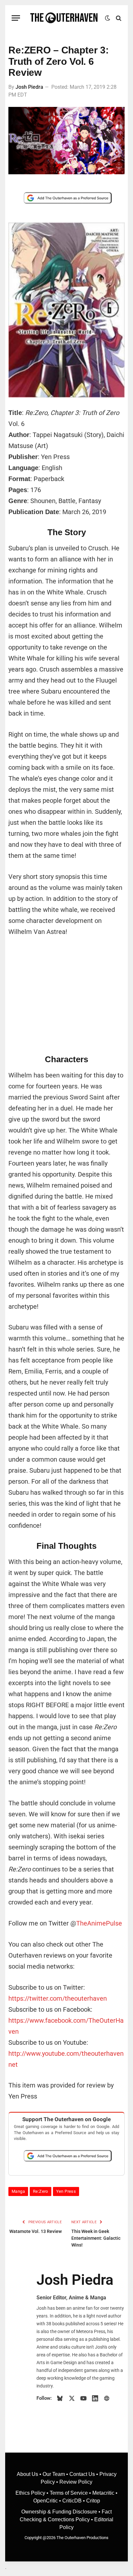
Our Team (54, 2474)
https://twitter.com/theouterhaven (58, 1998)
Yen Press (66, 2191)
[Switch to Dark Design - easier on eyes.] (107, 18)
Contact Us (82, 2474)
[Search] (118, 18)
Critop (93, 2501)
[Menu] (16, 18)
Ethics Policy (31, 2493)
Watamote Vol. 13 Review (36, 2231)
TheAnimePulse (99, 1923)
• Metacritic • (103, 2493)
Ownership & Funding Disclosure (60, 2512)
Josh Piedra (29, 87)
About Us (28, 2474)
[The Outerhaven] (64, 18)
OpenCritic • (48, 2501)
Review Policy (76, 2482)
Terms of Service (69, 2493)
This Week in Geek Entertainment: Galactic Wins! (96, 2238)
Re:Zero (41, 2191)
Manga (18, 2191)
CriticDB (72, 2501)
